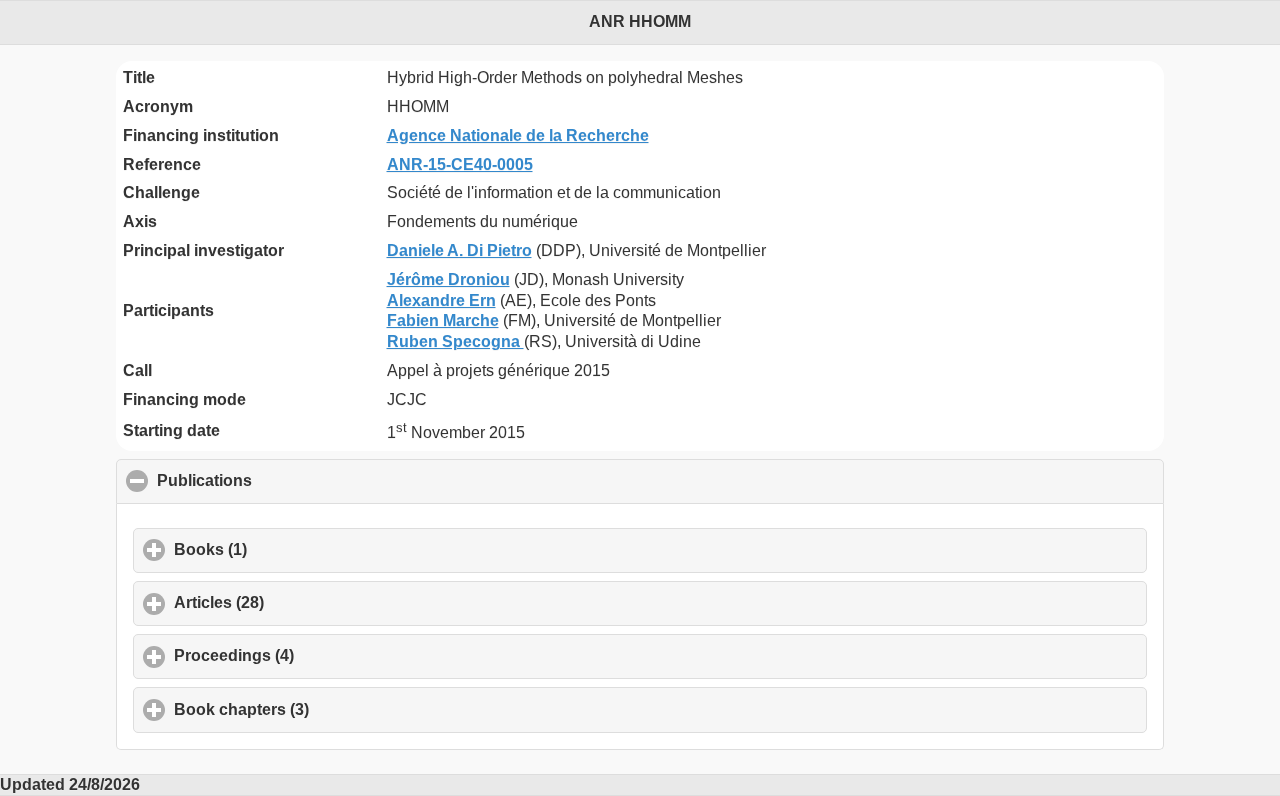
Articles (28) (312, 602)
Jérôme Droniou (448, 279)
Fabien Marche (443, 320)
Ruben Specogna (455, 341)
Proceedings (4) (327, 655)
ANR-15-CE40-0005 (460, 164)
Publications (301, 480)
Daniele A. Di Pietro (459, 250)
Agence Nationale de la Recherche (518, 135)
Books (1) (303, 549)
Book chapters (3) (334, 709)
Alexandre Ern (441, 300)
